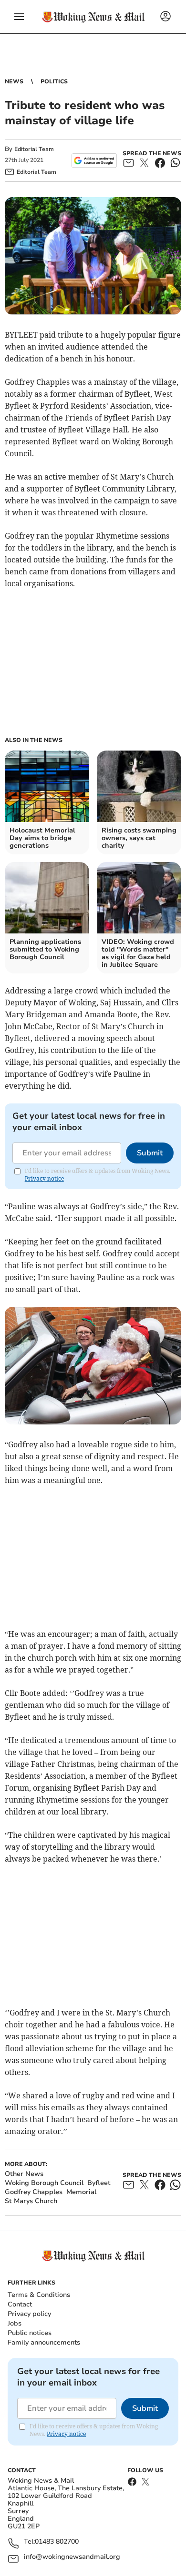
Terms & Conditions (39, 2295)
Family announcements (44, 2342)
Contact (20, 2304)
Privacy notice (44, 1178)
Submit (150, 1153)
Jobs (15, 2323)
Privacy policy (29, 2314)
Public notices (30, 2333)
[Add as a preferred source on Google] (94, 160)
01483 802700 (57, 2542)
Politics (54, 81)
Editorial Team (34, 149)
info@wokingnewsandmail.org (72, 2557)
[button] (19, 17)
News (14, 81)
